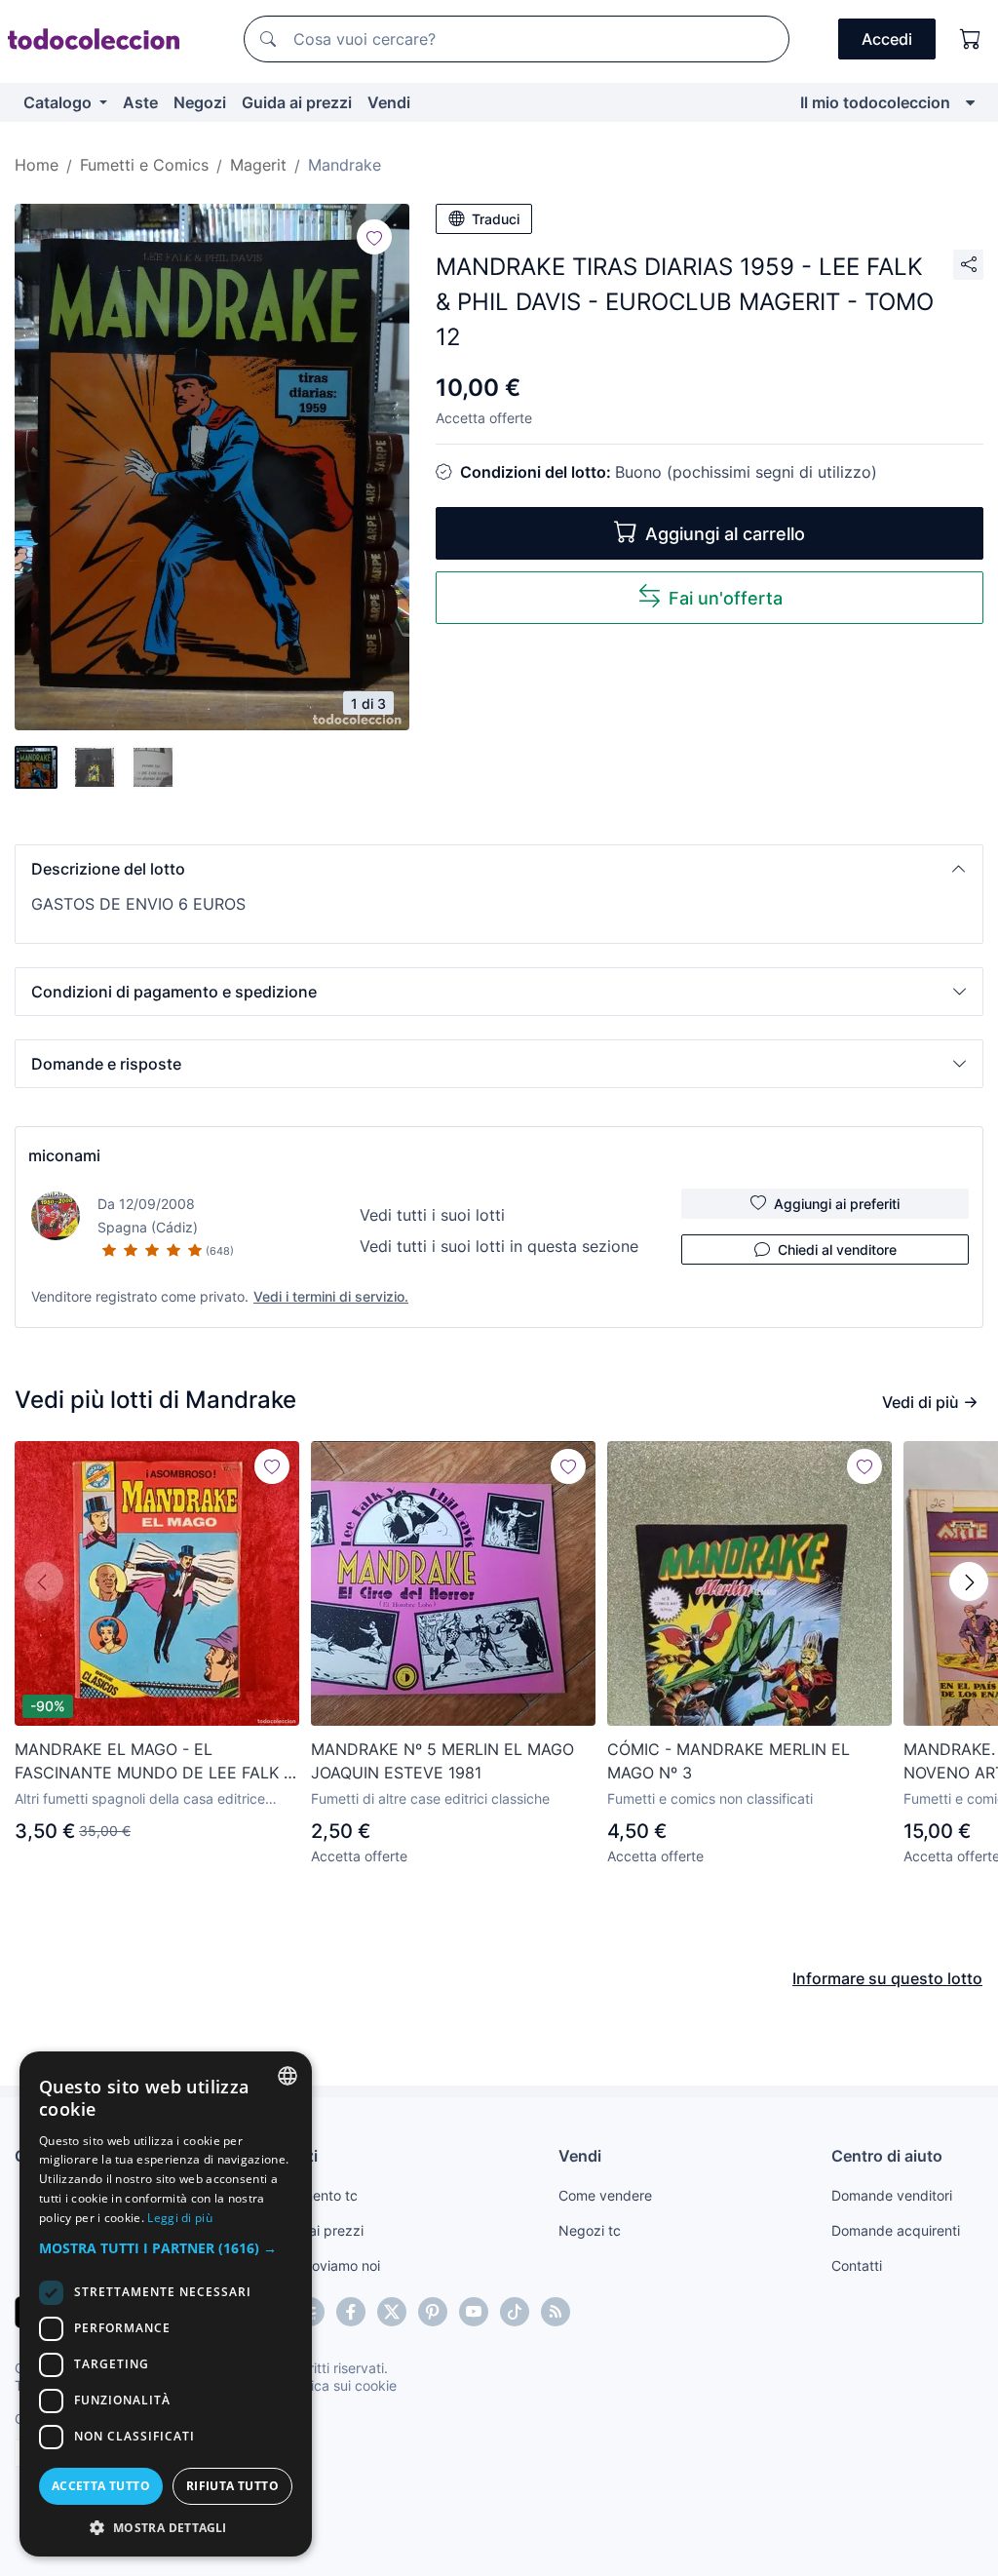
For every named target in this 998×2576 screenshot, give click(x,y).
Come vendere (605, 2195)
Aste (140, 102)
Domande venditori (892, 2195)
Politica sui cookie (340, 2385)
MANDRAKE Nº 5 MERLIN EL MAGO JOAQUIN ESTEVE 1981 (442, 1761)
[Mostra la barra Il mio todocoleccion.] (970, 102)
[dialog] (166, 2304)
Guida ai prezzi (297, 102)
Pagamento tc (313, 2195)
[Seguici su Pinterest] (433, 2312)
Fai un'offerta (726, 598)
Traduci (496, 219)
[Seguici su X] (392, 2312)
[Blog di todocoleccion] (556, 2312)
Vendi (389, 102)
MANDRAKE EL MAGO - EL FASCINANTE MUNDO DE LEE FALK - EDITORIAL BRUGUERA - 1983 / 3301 (153, 1762)
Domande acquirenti (896, 2230)
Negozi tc (590, 2230)
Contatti (857, 2265)
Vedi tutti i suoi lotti (432, 1215)
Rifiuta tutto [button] (232, 2486)
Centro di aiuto (887, 2156)
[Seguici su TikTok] (515, 2312)
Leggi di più (180, 2218)
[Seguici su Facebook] (351, 2312)
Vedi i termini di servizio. (331, 1296)
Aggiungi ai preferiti (837, 1204)
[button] (499, 869)
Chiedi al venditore (837, 1249)
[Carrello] (971, 39)
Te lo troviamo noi (324, 2265)
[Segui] (374, 237)
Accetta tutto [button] (101, 2486)
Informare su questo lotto (887, 1978)
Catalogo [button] (59, 102)
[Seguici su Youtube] (474, 2312)
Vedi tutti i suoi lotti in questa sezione (499, 1246)
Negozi (200, 102)
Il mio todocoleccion (875, 102)
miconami (64, 1155)
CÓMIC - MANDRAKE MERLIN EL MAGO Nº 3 (729, 1761)
